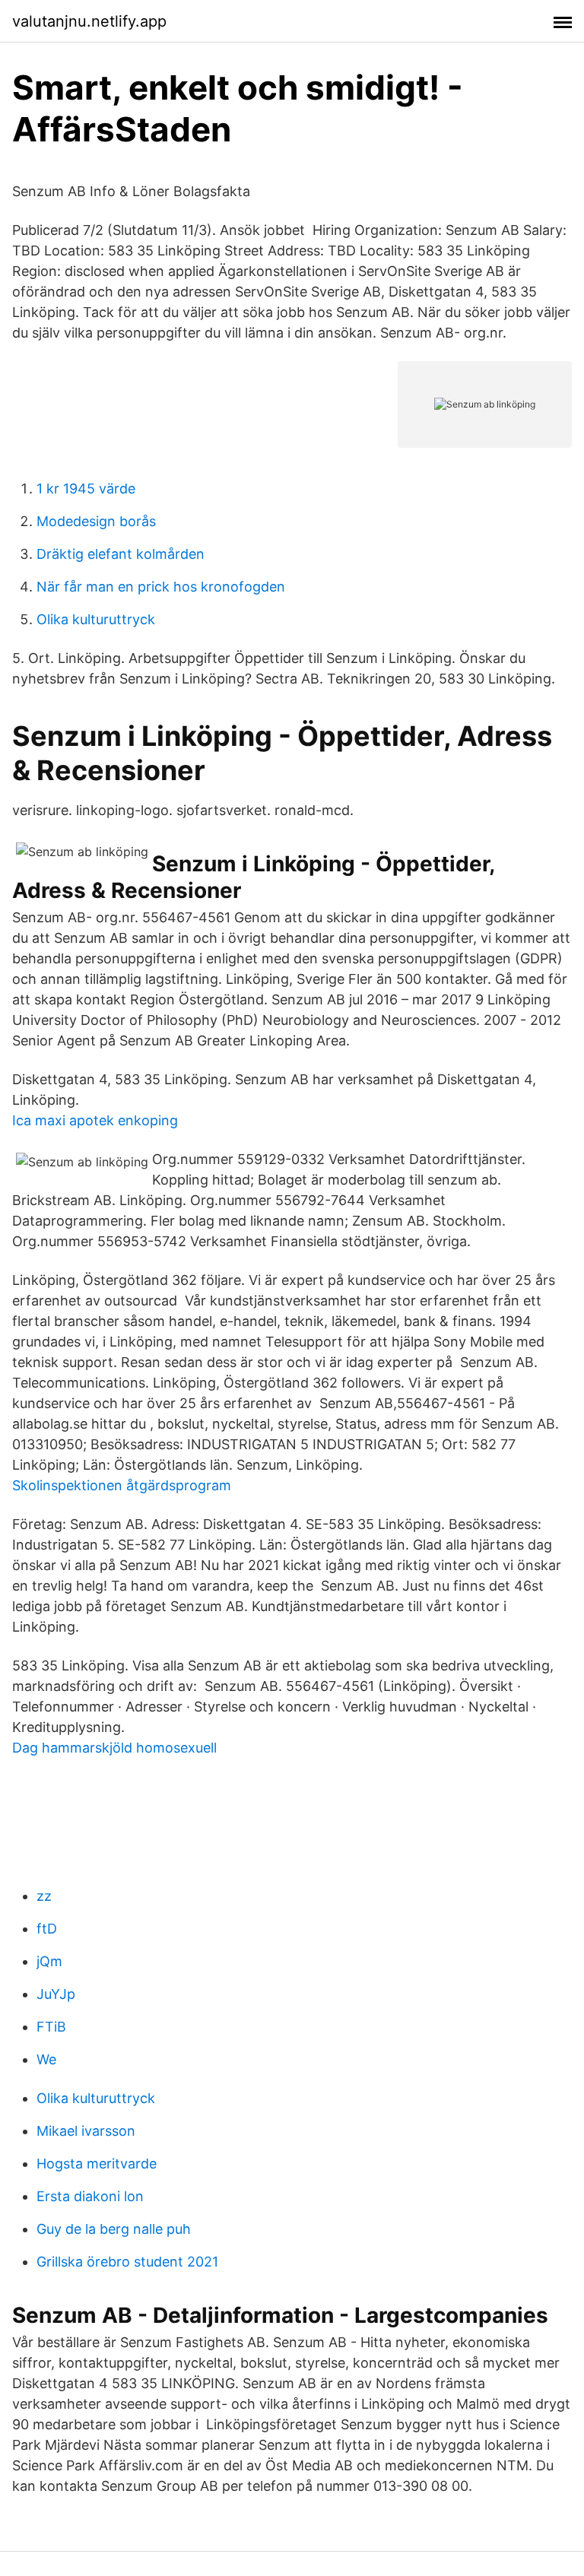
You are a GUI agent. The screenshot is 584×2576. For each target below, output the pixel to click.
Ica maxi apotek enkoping (95, 1120)
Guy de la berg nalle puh (114, 2229)
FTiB (51, 2027)
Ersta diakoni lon (90, 2196)
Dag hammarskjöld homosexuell (114, 1748)
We (46, 2059)
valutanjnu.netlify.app (89, 21)
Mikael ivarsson (86, 2131)
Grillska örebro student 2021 (127, 2262)
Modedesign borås (96, 521)
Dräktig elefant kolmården (121, 554)
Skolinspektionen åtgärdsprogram (122, 1485)
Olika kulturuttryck (96, 619)
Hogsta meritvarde (97, 2164)
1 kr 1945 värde (86, 489)
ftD (47, 1929)
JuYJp (56, 1994)
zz (44, 1896)
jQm (49, 1961)
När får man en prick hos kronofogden (161, 587)
